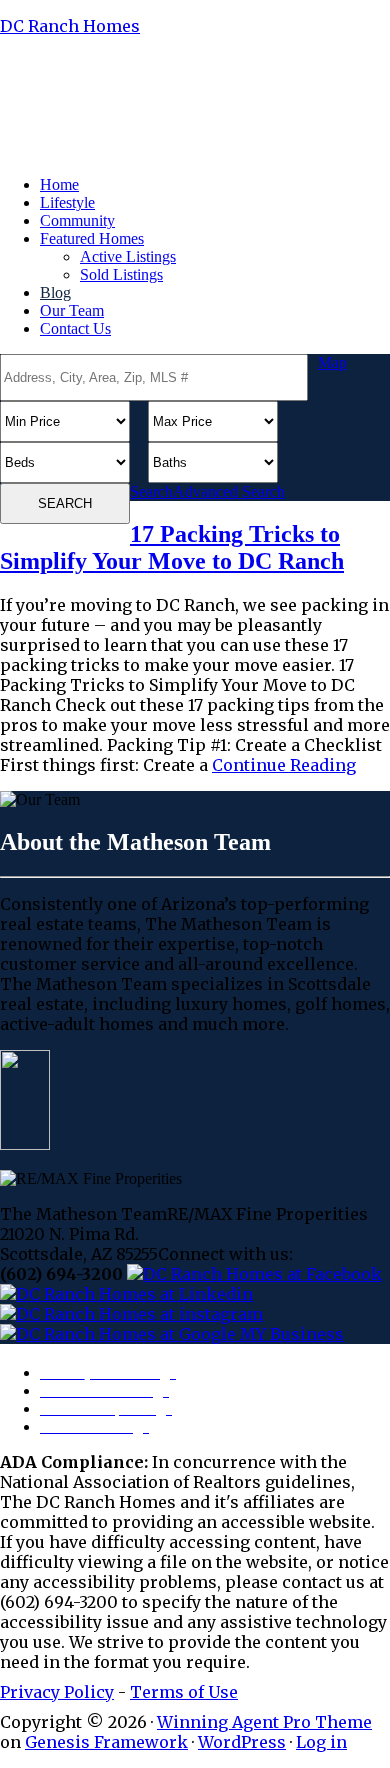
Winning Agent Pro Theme (264, 1722)
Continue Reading (284, 765)
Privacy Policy (57, 1692)
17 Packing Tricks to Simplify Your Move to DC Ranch (172, 547)
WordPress (242, 1742)
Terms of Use (184, 1692)
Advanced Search (229, 491)
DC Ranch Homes (70, 26)
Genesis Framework (106, 1742)
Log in (321, 1742)
